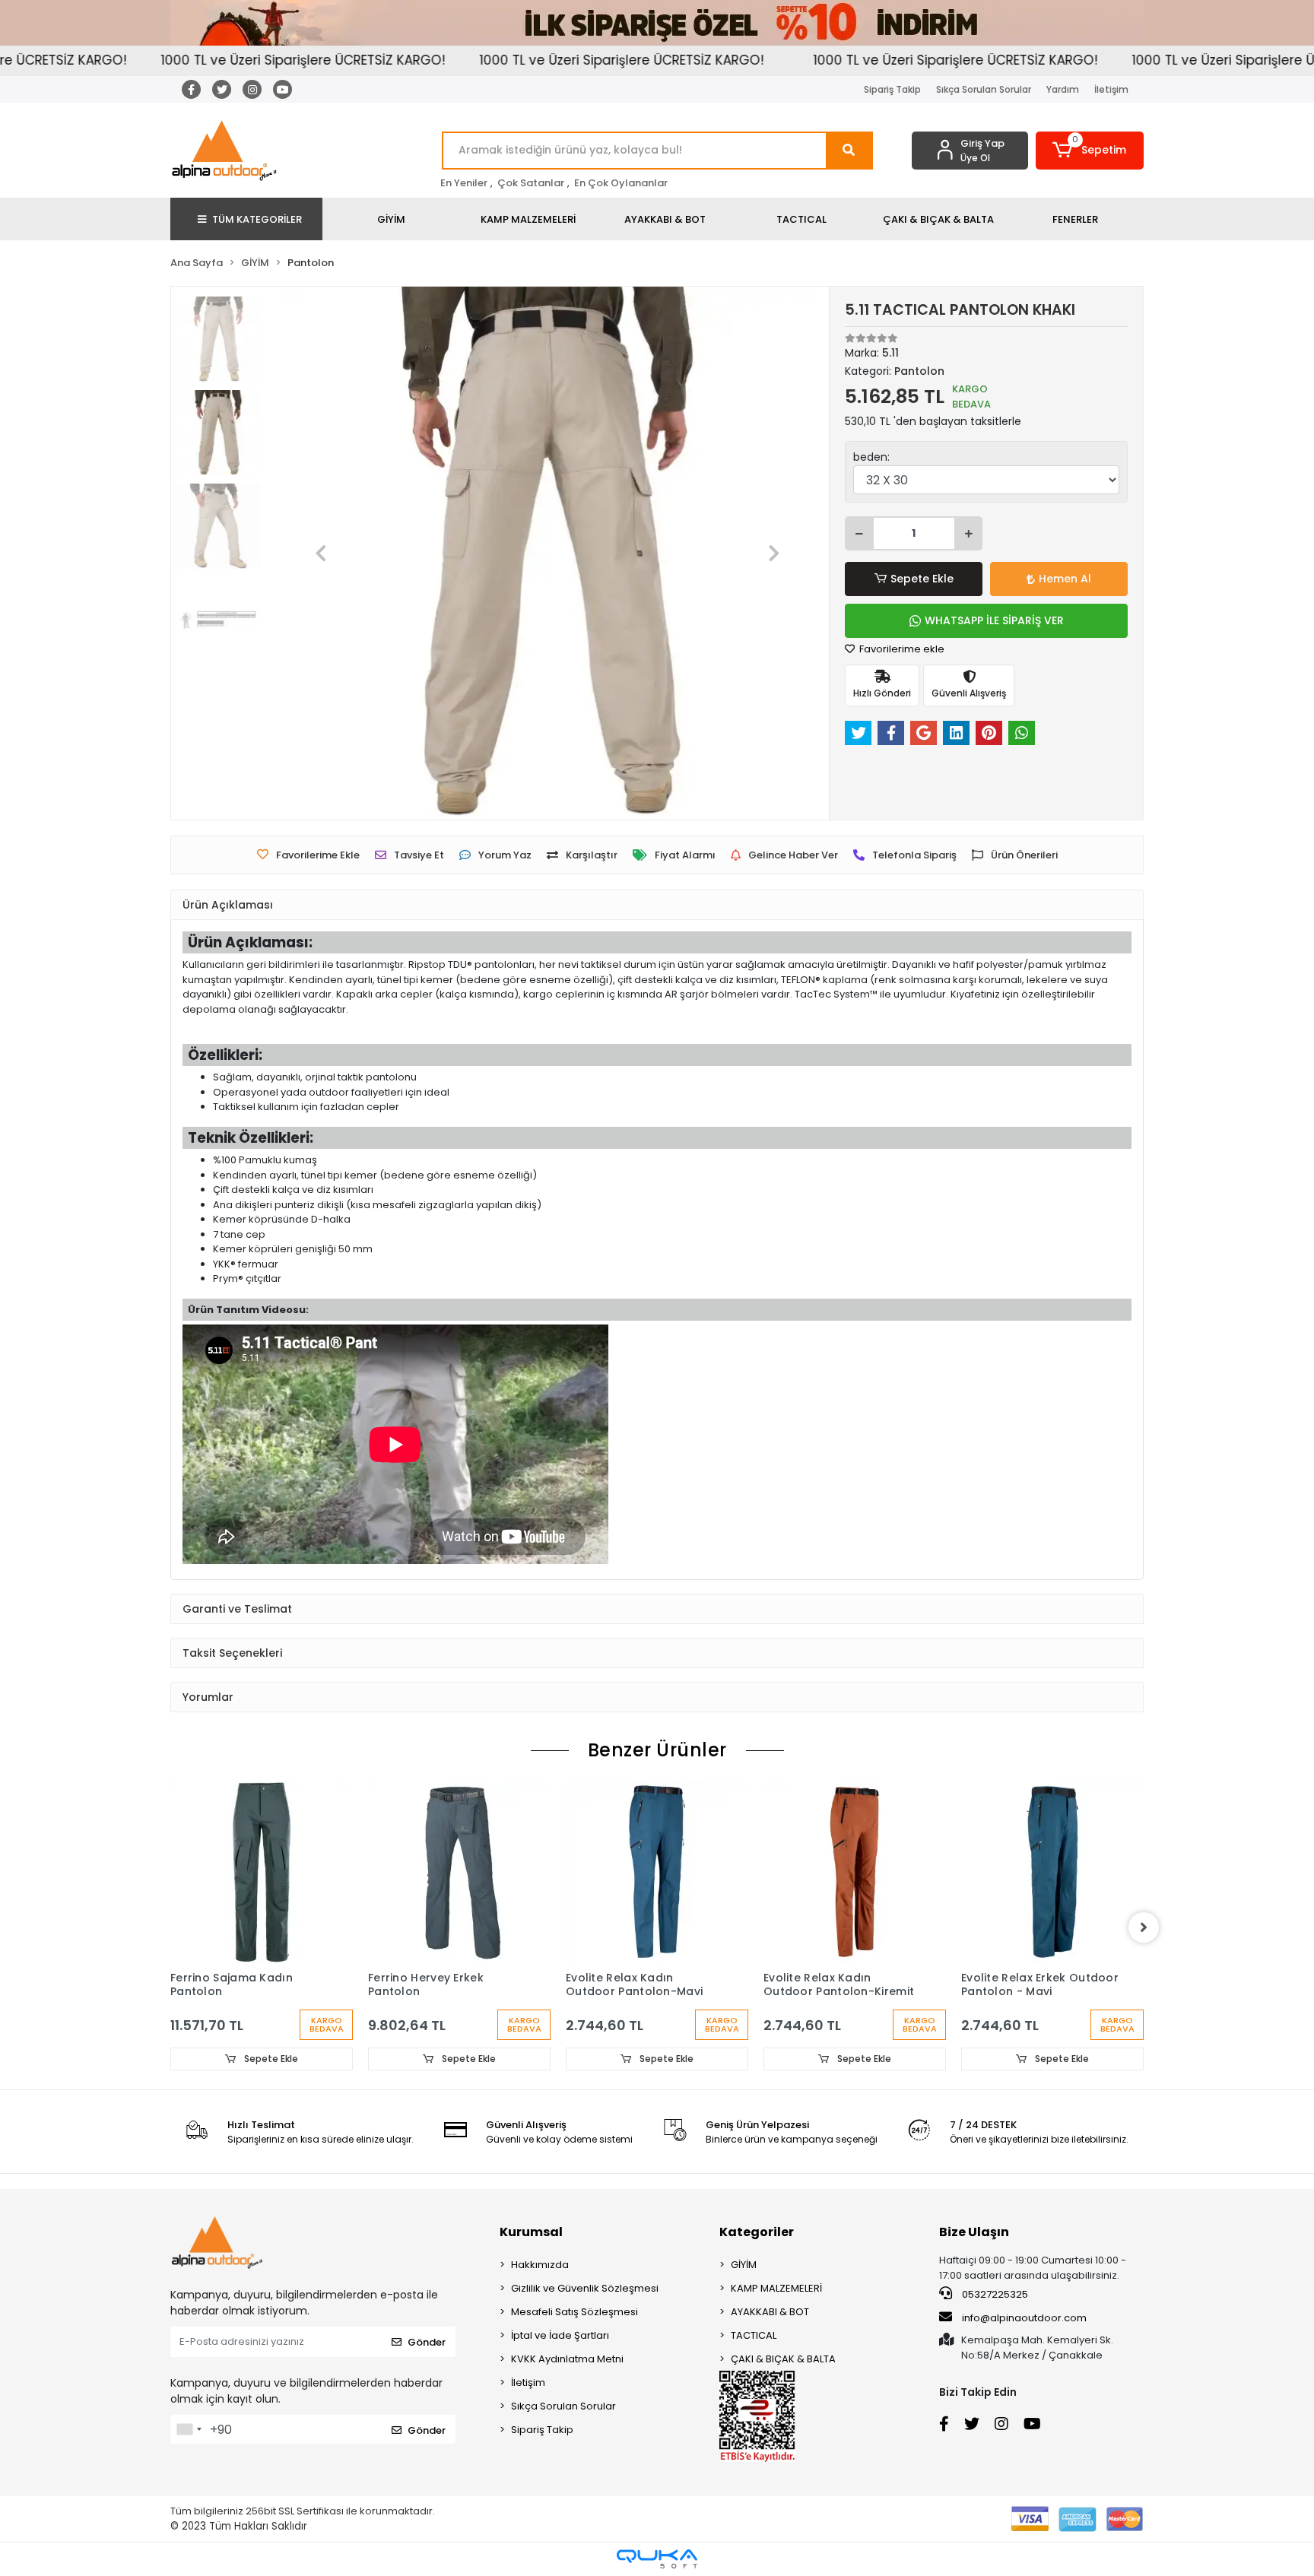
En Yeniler (464, 183)
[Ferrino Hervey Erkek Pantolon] (459, 1872)
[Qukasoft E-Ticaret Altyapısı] (657, 2559)
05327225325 (994, 2294)
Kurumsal (531, 2232)
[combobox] (189, 2429)
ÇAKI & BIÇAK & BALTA (783, 2359)
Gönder (427, 2342)
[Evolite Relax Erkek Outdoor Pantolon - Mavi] (1052, 1872)
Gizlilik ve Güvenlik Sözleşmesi (585, 2288)
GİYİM (744, 2265)
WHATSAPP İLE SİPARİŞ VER (994, 620)
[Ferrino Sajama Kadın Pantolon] (262, 1872)
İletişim (1111, 89)
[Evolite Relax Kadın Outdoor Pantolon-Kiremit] (855, 1872)
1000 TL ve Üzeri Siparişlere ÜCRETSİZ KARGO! (237, 60)
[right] (1144, 1927)
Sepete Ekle (922, 579)
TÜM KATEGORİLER (257, 219)
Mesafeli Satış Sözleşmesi (574, 2312)
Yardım (1063, 89)
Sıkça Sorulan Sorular (984, 89)
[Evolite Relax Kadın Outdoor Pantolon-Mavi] (657, 1872)
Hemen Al (1065, 579)
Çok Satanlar (531, 183)
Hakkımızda (540, 2265)
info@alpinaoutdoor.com (1024, 2318)
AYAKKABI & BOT (770, 2312)
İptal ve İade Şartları (560, 2335)
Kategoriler (757, 2232)
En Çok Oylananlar (621, 183)
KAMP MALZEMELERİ (776, 2288)
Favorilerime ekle (901, 649)
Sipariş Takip (892, 89)
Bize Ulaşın (974, 2232)
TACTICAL (754, 2335)
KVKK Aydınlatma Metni (567, 2359)
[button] (1090, 151)
